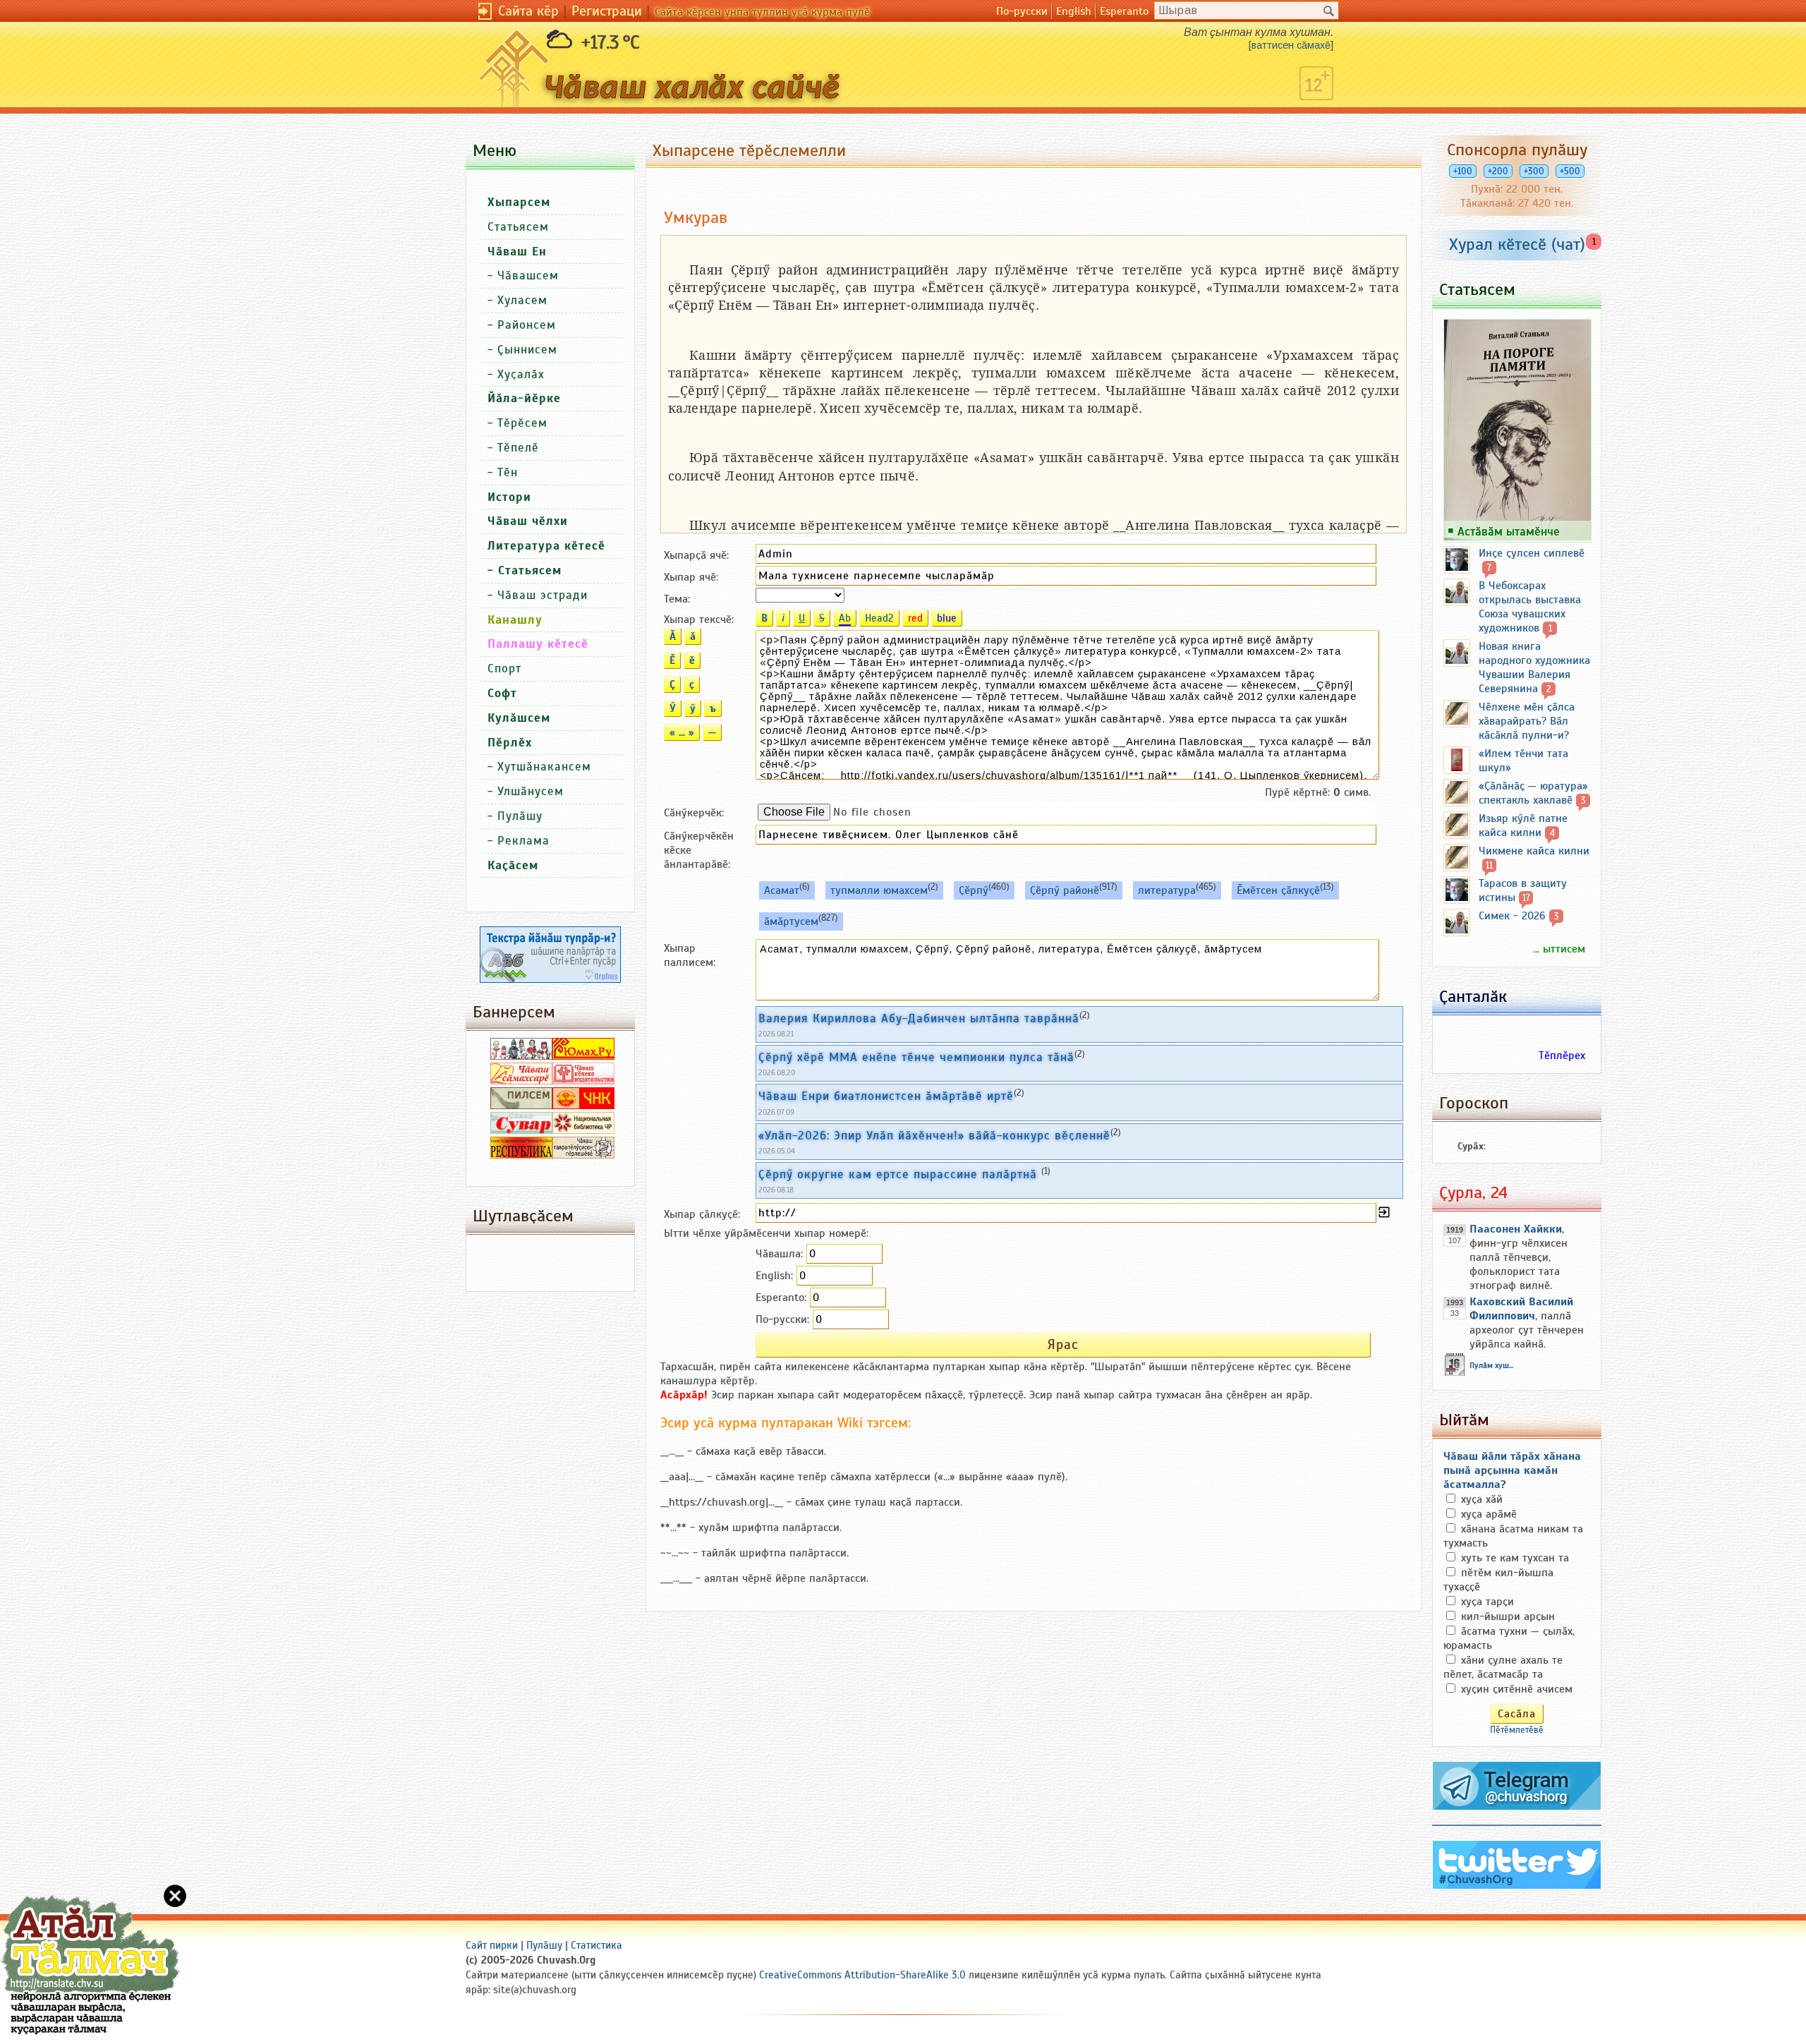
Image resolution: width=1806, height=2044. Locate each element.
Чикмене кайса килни (1534, 851)
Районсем (527, 325)
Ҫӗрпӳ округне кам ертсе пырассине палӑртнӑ (900, 1174)
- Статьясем (525, 570)
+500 (1570, 171)
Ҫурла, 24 (1473, 1192)
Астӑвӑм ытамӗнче (1509, 531)
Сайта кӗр (528, 11)
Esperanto (1124, 11)
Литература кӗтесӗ (546, 546)
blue (947, 618)
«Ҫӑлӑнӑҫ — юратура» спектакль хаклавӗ (1533, 793)
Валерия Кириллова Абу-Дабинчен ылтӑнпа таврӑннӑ (919, 1018)
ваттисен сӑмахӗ (1291, 45)
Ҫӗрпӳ (974, 890)
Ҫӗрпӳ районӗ (1065, 890)
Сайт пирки (492, 1945)
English (1074, 11)
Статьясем (518, 227)
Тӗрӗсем (522, 423)
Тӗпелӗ (518, 448)
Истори (509, 497)
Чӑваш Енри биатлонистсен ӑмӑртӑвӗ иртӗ (886, 1096)
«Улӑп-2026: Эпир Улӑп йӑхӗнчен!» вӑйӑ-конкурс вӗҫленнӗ (934, 1135)
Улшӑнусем (531, 791)
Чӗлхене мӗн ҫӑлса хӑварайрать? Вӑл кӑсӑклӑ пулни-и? (1527, 721)
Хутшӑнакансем (544, 767)
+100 (1463, 171)
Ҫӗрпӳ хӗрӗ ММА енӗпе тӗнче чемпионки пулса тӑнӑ (916, 1057)
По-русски (1022, 11)
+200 (1498, 171)
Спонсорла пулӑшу (1517, 150)
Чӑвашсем (528, 276)
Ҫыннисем (527, 350)
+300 (1534, 171)
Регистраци (607, 11)
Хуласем (522, 300)
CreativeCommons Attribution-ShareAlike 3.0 (862, 1975)
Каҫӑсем (513, 865)
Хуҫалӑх (521, 374)
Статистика (596, 1945)
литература (1167, 890)
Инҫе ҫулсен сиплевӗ (1532, 553)
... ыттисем (1559, 949)
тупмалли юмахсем (879, 890)
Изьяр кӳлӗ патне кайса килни (1523, 826)
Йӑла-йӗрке (524, 398)
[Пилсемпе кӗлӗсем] (521, 1106)
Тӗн (508, 472)
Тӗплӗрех (1562, 1056)
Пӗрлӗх (510, 743)
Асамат (782, 890)
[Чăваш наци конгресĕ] (583, 1106)
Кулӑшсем (519, 718)
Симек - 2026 (1512, 916)
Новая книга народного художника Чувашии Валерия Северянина (1534, 667)
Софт (502, 693)
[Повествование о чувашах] (521, 1056)
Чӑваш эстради (543, 595)
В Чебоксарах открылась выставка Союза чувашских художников (1530, 607)
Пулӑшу (520, 816)
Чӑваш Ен (517, 252)
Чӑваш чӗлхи (528, 521)
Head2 (879, 618)
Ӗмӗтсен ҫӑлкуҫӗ (1278, 890)
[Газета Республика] (521, 1155)
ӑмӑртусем (791, 921)
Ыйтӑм (1464, 1420)
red (915, 618)
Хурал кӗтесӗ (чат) (1517, 244)
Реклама (523, 841)
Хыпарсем (519, 202)
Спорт (504, 669)
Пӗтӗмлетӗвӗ (1517, 1730)
